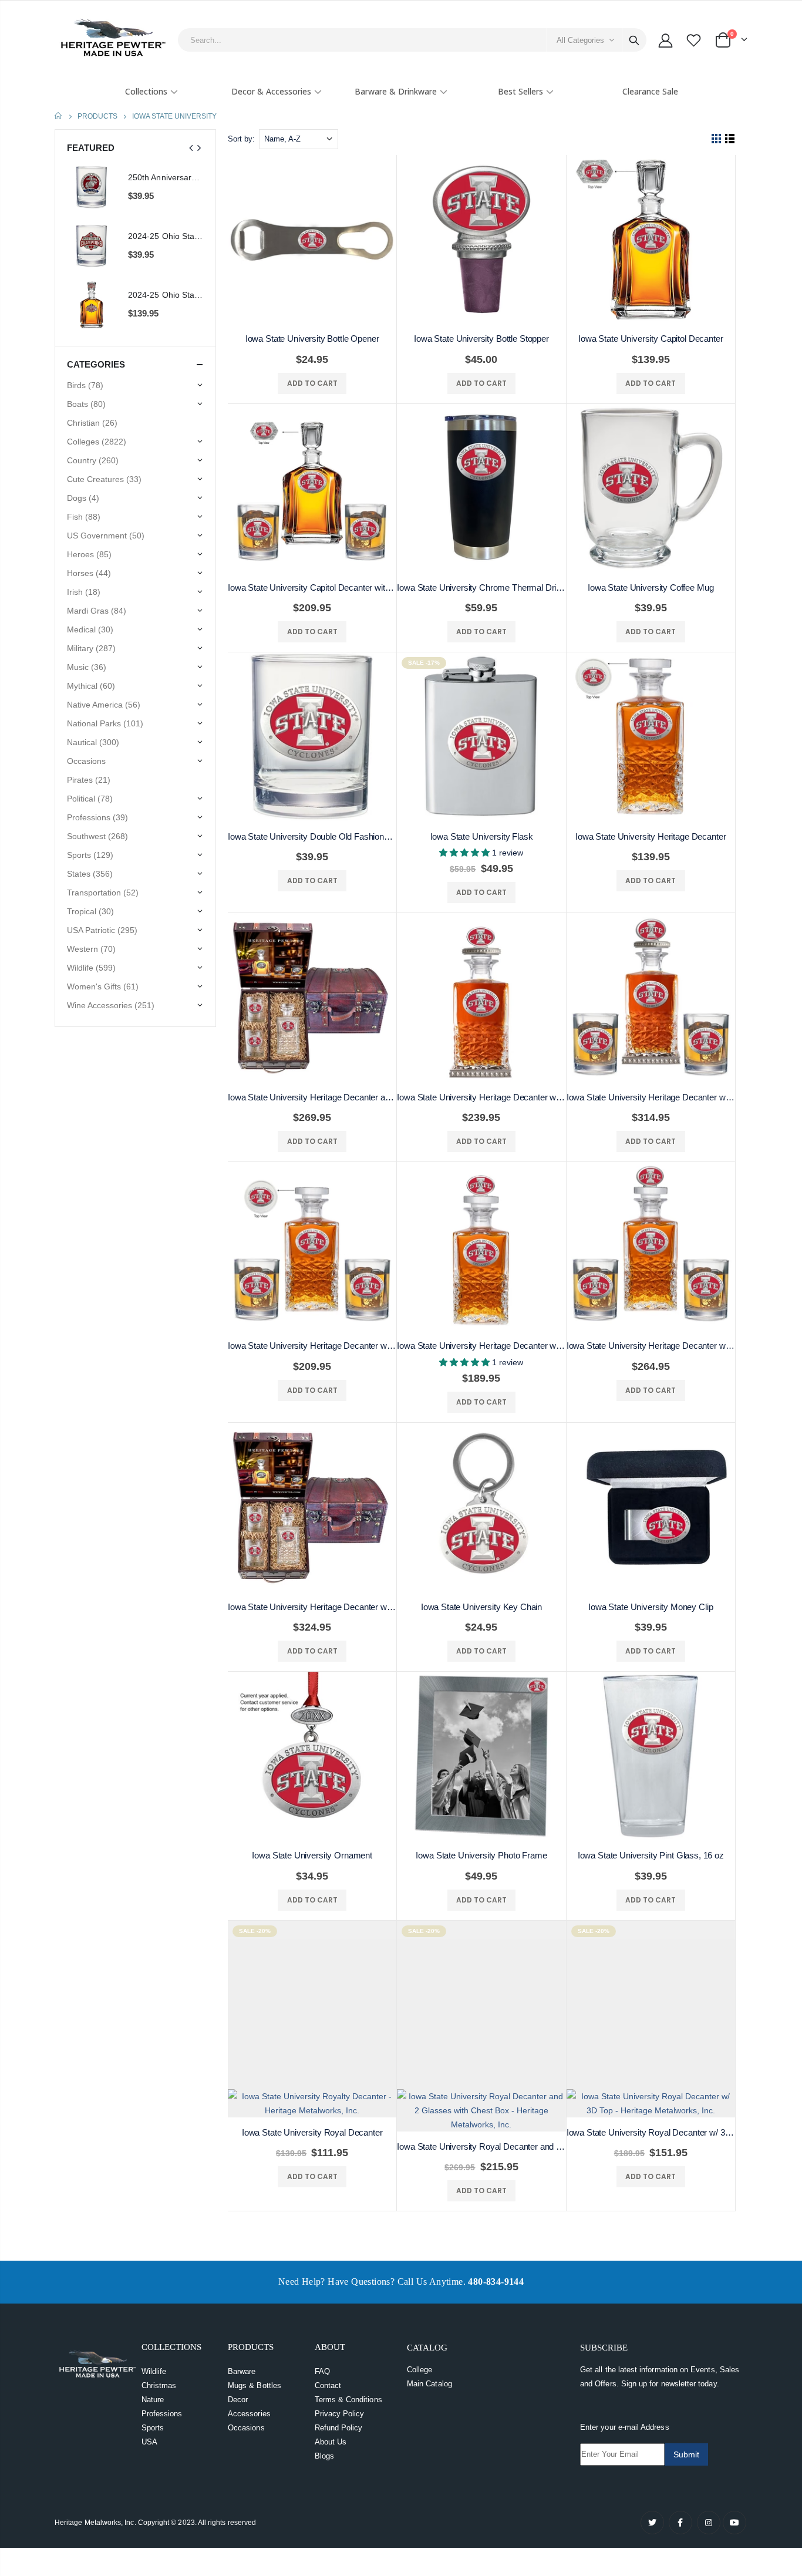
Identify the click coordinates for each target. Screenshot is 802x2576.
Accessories (249, 2371)
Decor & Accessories (271, 91)
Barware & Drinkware (396, 91)
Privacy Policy (340, 2371)
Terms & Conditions (348, 2357)
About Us (331, 2400)
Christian (92, 423)
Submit (686, 2412)
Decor (238, 2357)
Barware (242, 2329)
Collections (146, 91)
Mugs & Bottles (255, 2343)
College (419, 2327)
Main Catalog (429, 2341)
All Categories (580, 40)
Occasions (246, 2385)
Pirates (89, 780)
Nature (153, 2357)
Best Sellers (520, 91)
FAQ (322, 2329)
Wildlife (154, 2329)
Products (97, 116)
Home (59, 116)
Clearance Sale (650, 91)
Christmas (159, 2343)
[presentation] (191, 148)
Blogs (324, 2414)
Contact (328, 2343)
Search (634, 40)
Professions (162, 2371)
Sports (153, 2385)
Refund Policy (339, 2385)
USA (149, 2400)
